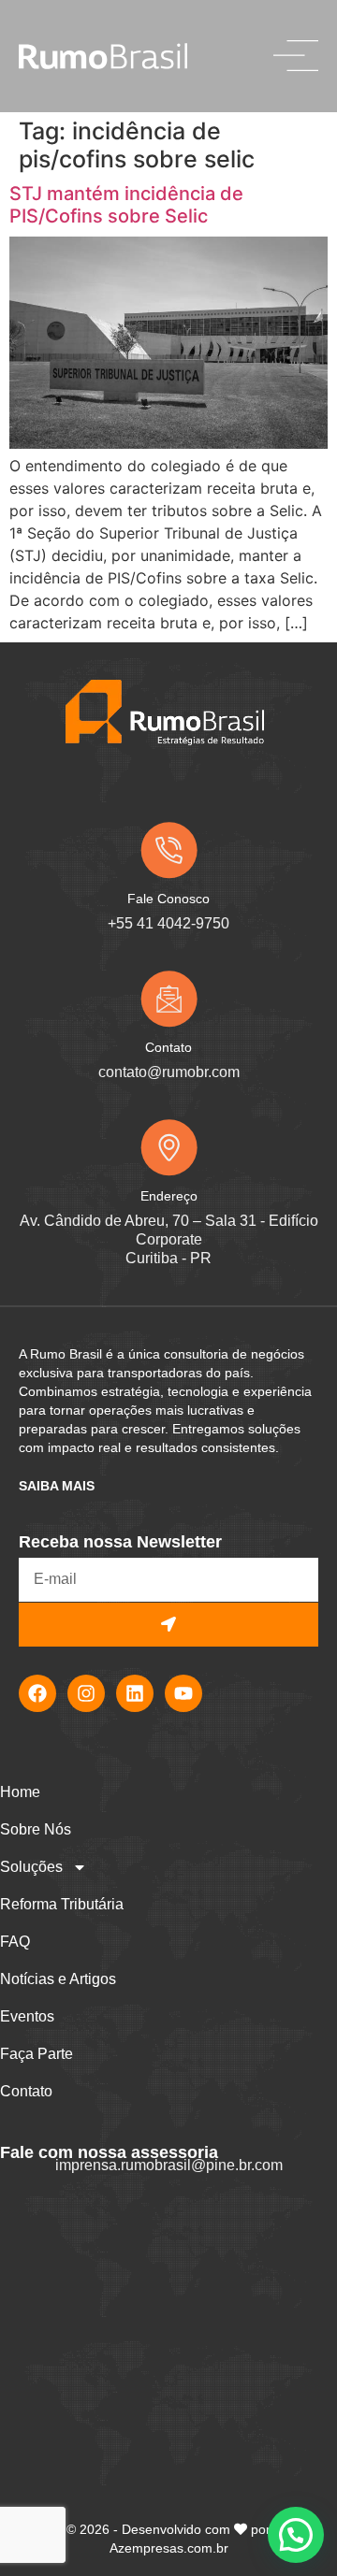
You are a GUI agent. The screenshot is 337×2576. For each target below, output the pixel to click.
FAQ (15, 1942)
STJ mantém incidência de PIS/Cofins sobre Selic (126, 205)
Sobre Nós (36, 1829)
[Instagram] (86, 1693)
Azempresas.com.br (169, 2548)
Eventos (27, 2016)
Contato (26, 2091)
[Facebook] (37, 1693)
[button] (296, 2535)
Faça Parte (37, 2054)
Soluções (31, 1867)
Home (20, 1792)
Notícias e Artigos (58, 1979)
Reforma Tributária (62, 1904)
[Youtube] (183, 1693)
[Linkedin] (135, 1693)
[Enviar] (168, 1625)
